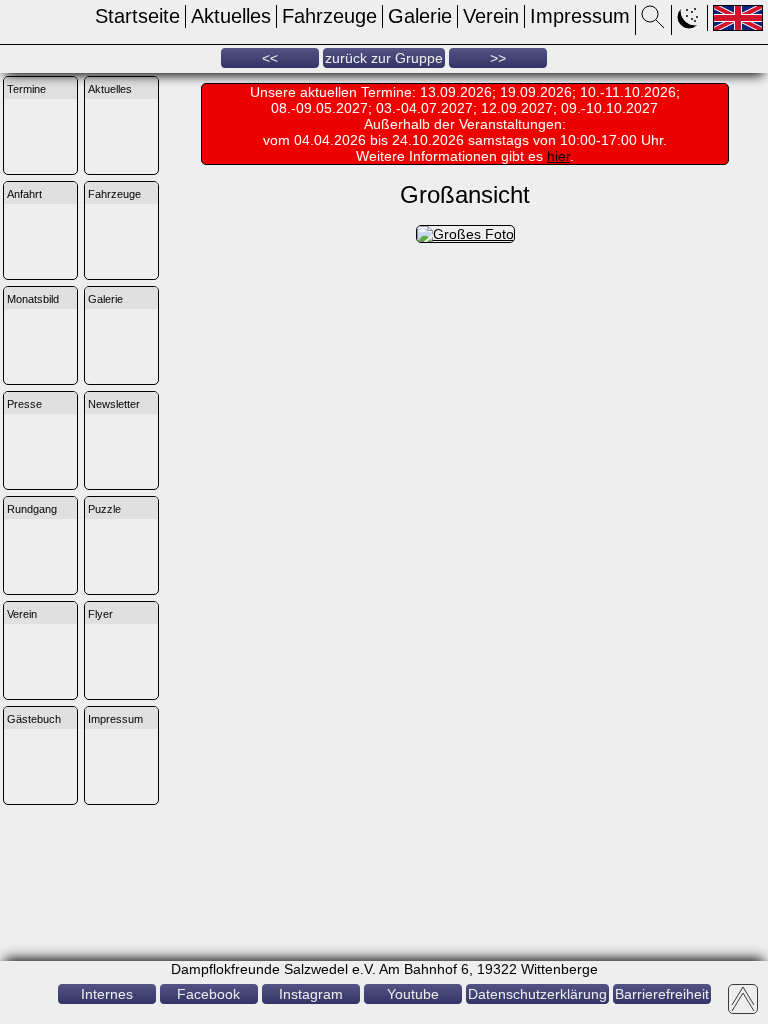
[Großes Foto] (465, 234)
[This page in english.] (738, 18)
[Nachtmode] (689, 23)
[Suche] (653, 23)
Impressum (580, 16)
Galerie (420, 16)
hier (558, 156)
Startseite (137, 16)
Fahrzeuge (329, 16)
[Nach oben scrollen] (743, 999)
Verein (491, 16)
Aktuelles (231, 16)
